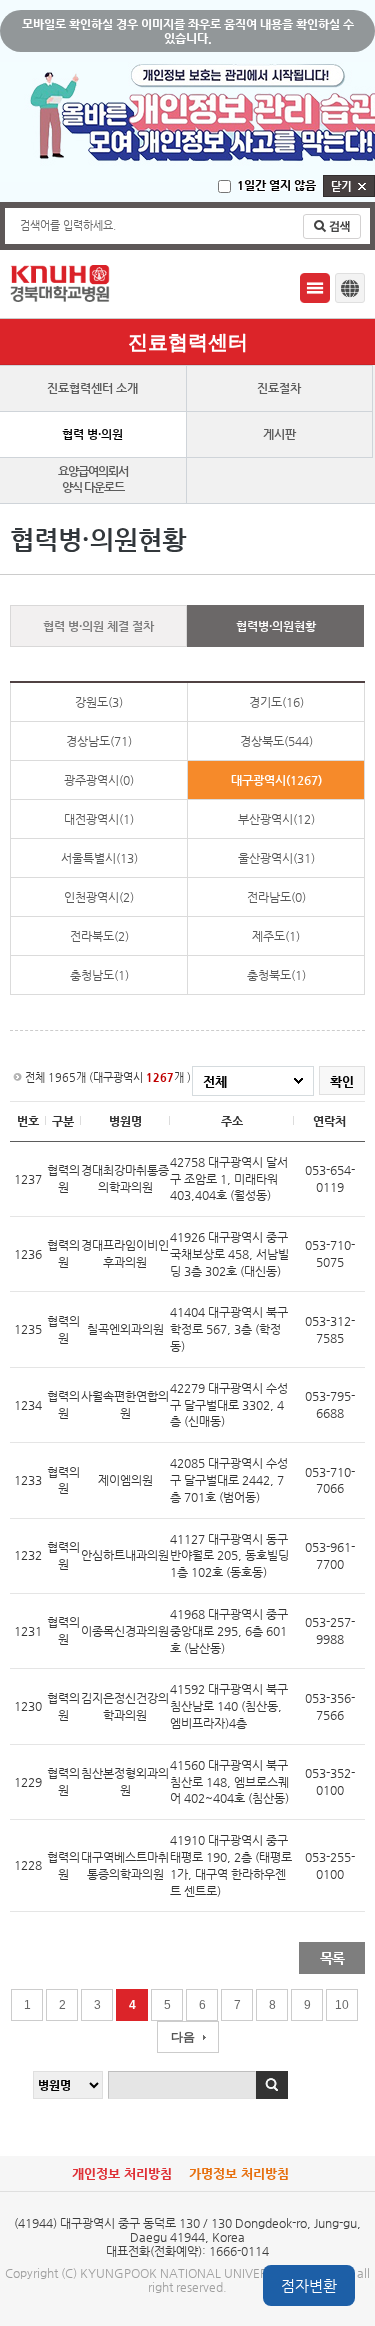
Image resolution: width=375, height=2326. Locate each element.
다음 (183, 2037)
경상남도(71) (99, 741)
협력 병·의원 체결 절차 (98, 626)
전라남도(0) (276, 897)
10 (342, 2005)
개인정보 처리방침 (122, 2173)
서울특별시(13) (99, 858)
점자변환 (309, 2285)
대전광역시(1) (99, 819)
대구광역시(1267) (276, 780)
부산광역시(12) (276, 819)
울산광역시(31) (276, 858)
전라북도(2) (99, 936)
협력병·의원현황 (276, 626)
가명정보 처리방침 (239, 2173)
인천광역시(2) (99, 897)
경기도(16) (276, 702)
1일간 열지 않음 (276, 185)
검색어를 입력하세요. (68, 225)
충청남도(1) (99, 975)
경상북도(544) (276, 741)
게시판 (279, 434)
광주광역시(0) (99, 780)
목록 (332, 1958)
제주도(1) (276, 936)
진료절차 (279, 388)
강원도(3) (99, 702)
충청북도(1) (276, 975)
